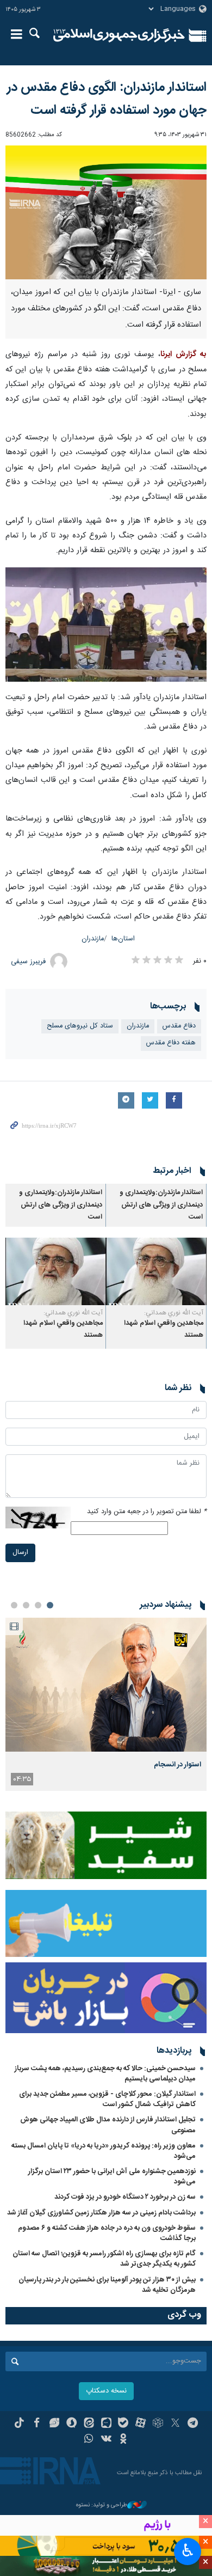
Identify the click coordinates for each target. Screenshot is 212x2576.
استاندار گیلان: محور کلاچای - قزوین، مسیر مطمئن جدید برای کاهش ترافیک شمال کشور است (107, 2099)
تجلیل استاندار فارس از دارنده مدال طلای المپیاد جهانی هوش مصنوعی (108, 2125)
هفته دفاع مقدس (171, 1043)
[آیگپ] (106, 2424)
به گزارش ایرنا (183, 354)
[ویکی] (106, 2440)
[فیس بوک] (37, 2424)
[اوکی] (123, 2440)
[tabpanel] (106, 1704)
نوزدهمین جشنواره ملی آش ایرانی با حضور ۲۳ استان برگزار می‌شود (112, 2177)
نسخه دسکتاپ (106, 2391)
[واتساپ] (89, 2440)
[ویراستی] (54, 2424)
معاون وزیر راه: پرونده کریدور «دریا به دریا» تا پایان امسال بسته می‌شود (104, 2151)
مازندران (93, 939)
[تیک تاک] (19, 2424)
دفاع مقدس (179, 1026)
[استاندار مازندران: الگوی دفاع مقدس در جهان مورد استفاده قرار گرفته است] (106, 213)
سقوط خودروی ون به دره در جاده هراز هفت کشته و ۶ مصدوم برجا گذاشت (107, 2233)
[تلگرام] (193, 2424)
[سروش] (71, 2424)
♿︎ (188, 2550)
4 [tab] (14, 1605)
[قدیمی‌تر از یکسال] (156, 1271)
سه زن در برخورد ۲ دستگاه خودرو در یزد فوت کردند (125, 2197)
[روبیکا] (158, 2424)
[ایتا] (89, 2424)
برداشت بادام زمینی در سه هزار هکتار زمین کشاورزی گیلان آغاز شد (101, 2213)
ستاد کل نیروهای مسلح (80, 1026)
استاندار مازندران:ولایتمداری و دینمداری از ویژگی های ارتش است (161, 1205)
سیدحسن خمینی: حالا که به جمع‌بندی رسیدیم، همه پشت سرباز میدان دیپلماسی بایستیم (105, 2074)
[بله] (123, 2424)
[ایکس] (175, 2424)
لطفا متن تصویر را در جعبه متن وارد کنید (147, 1512)
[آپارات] (141, 2424)
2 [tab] (38, 1605)
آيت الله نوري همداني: (174, 1313)
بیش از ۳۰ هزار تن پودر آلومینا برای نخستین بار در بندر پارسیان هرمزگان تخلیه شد (107, 2285)
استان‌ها (123, 939)
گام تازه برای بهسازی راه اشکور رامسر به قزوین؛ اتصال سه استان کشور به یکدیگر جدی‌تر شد (104, 2259)
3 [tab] (26, 1605)
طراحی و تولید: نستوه (102, 2505)
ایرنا (119, 35)
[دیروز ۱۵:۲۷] (106, 1685)
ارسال (20, 1553)
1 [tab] (50, 1605)
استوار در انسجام (177, 1765)
